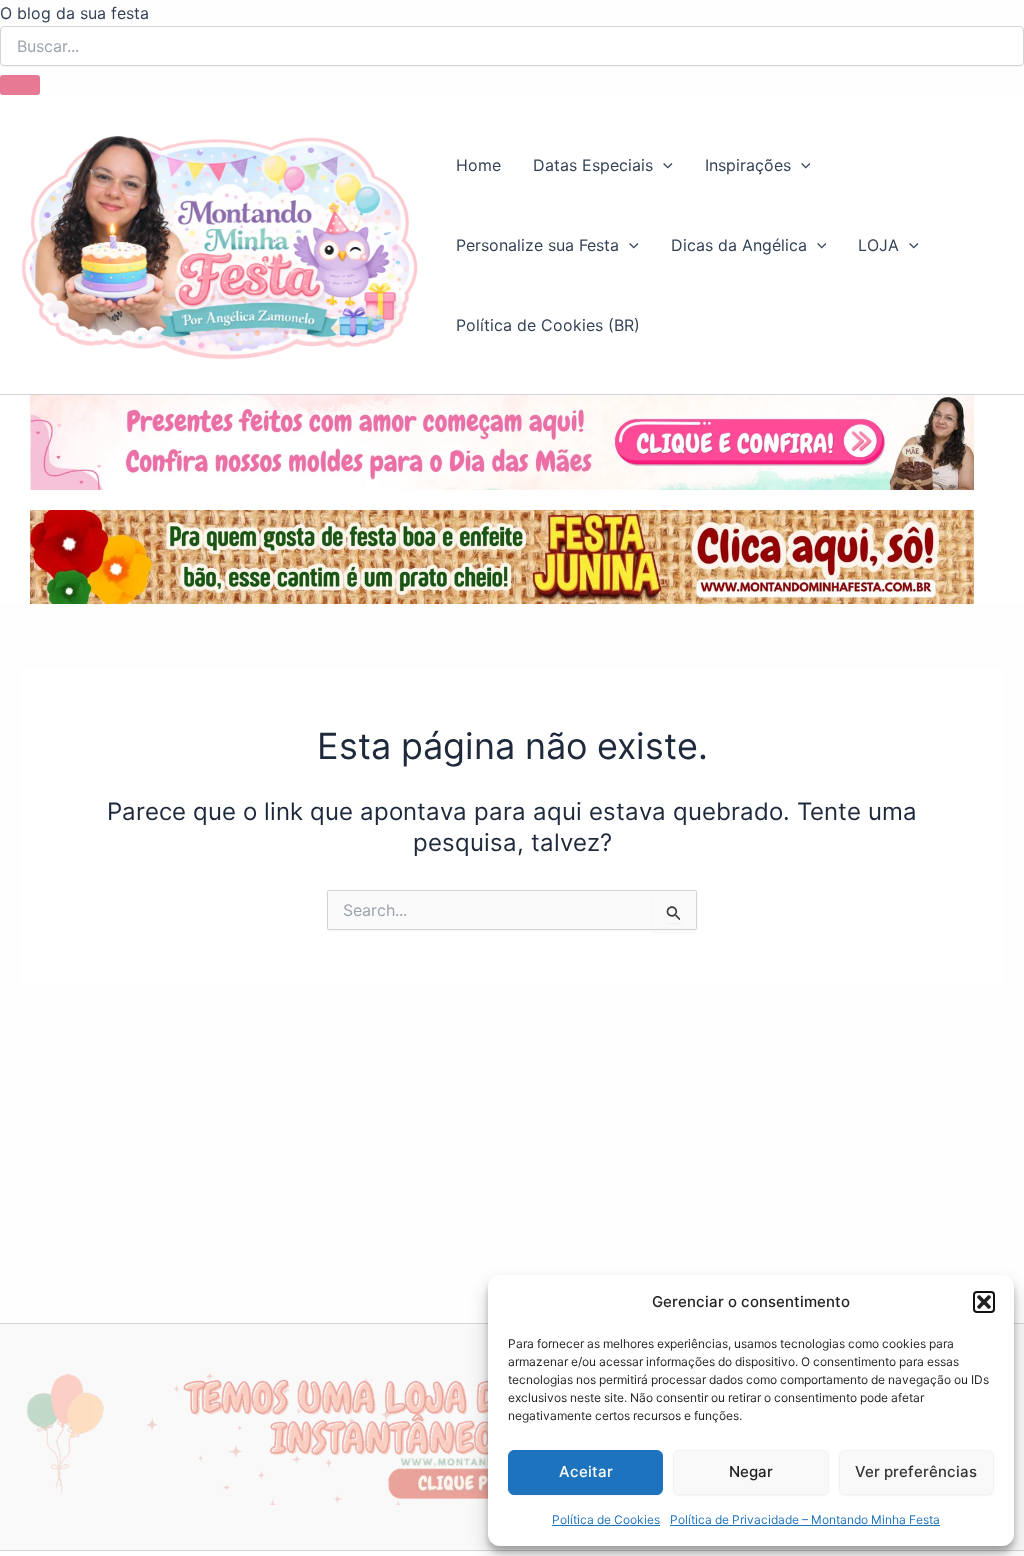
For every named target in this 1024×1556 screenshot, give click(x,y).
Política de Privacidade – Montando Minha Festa (805, 1519)
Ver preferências (916, 1471)
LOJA (878, 245)
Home (478, 165)
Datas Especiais (593, 165)
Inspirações (748, 165)
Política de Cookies (606, 1519)
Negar (751, 1471)
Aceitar (586, 1471)
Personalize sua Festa (537, 245)
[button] (984, 1302)
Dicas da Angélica (739, 245)
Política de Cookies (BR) (548, 325)
